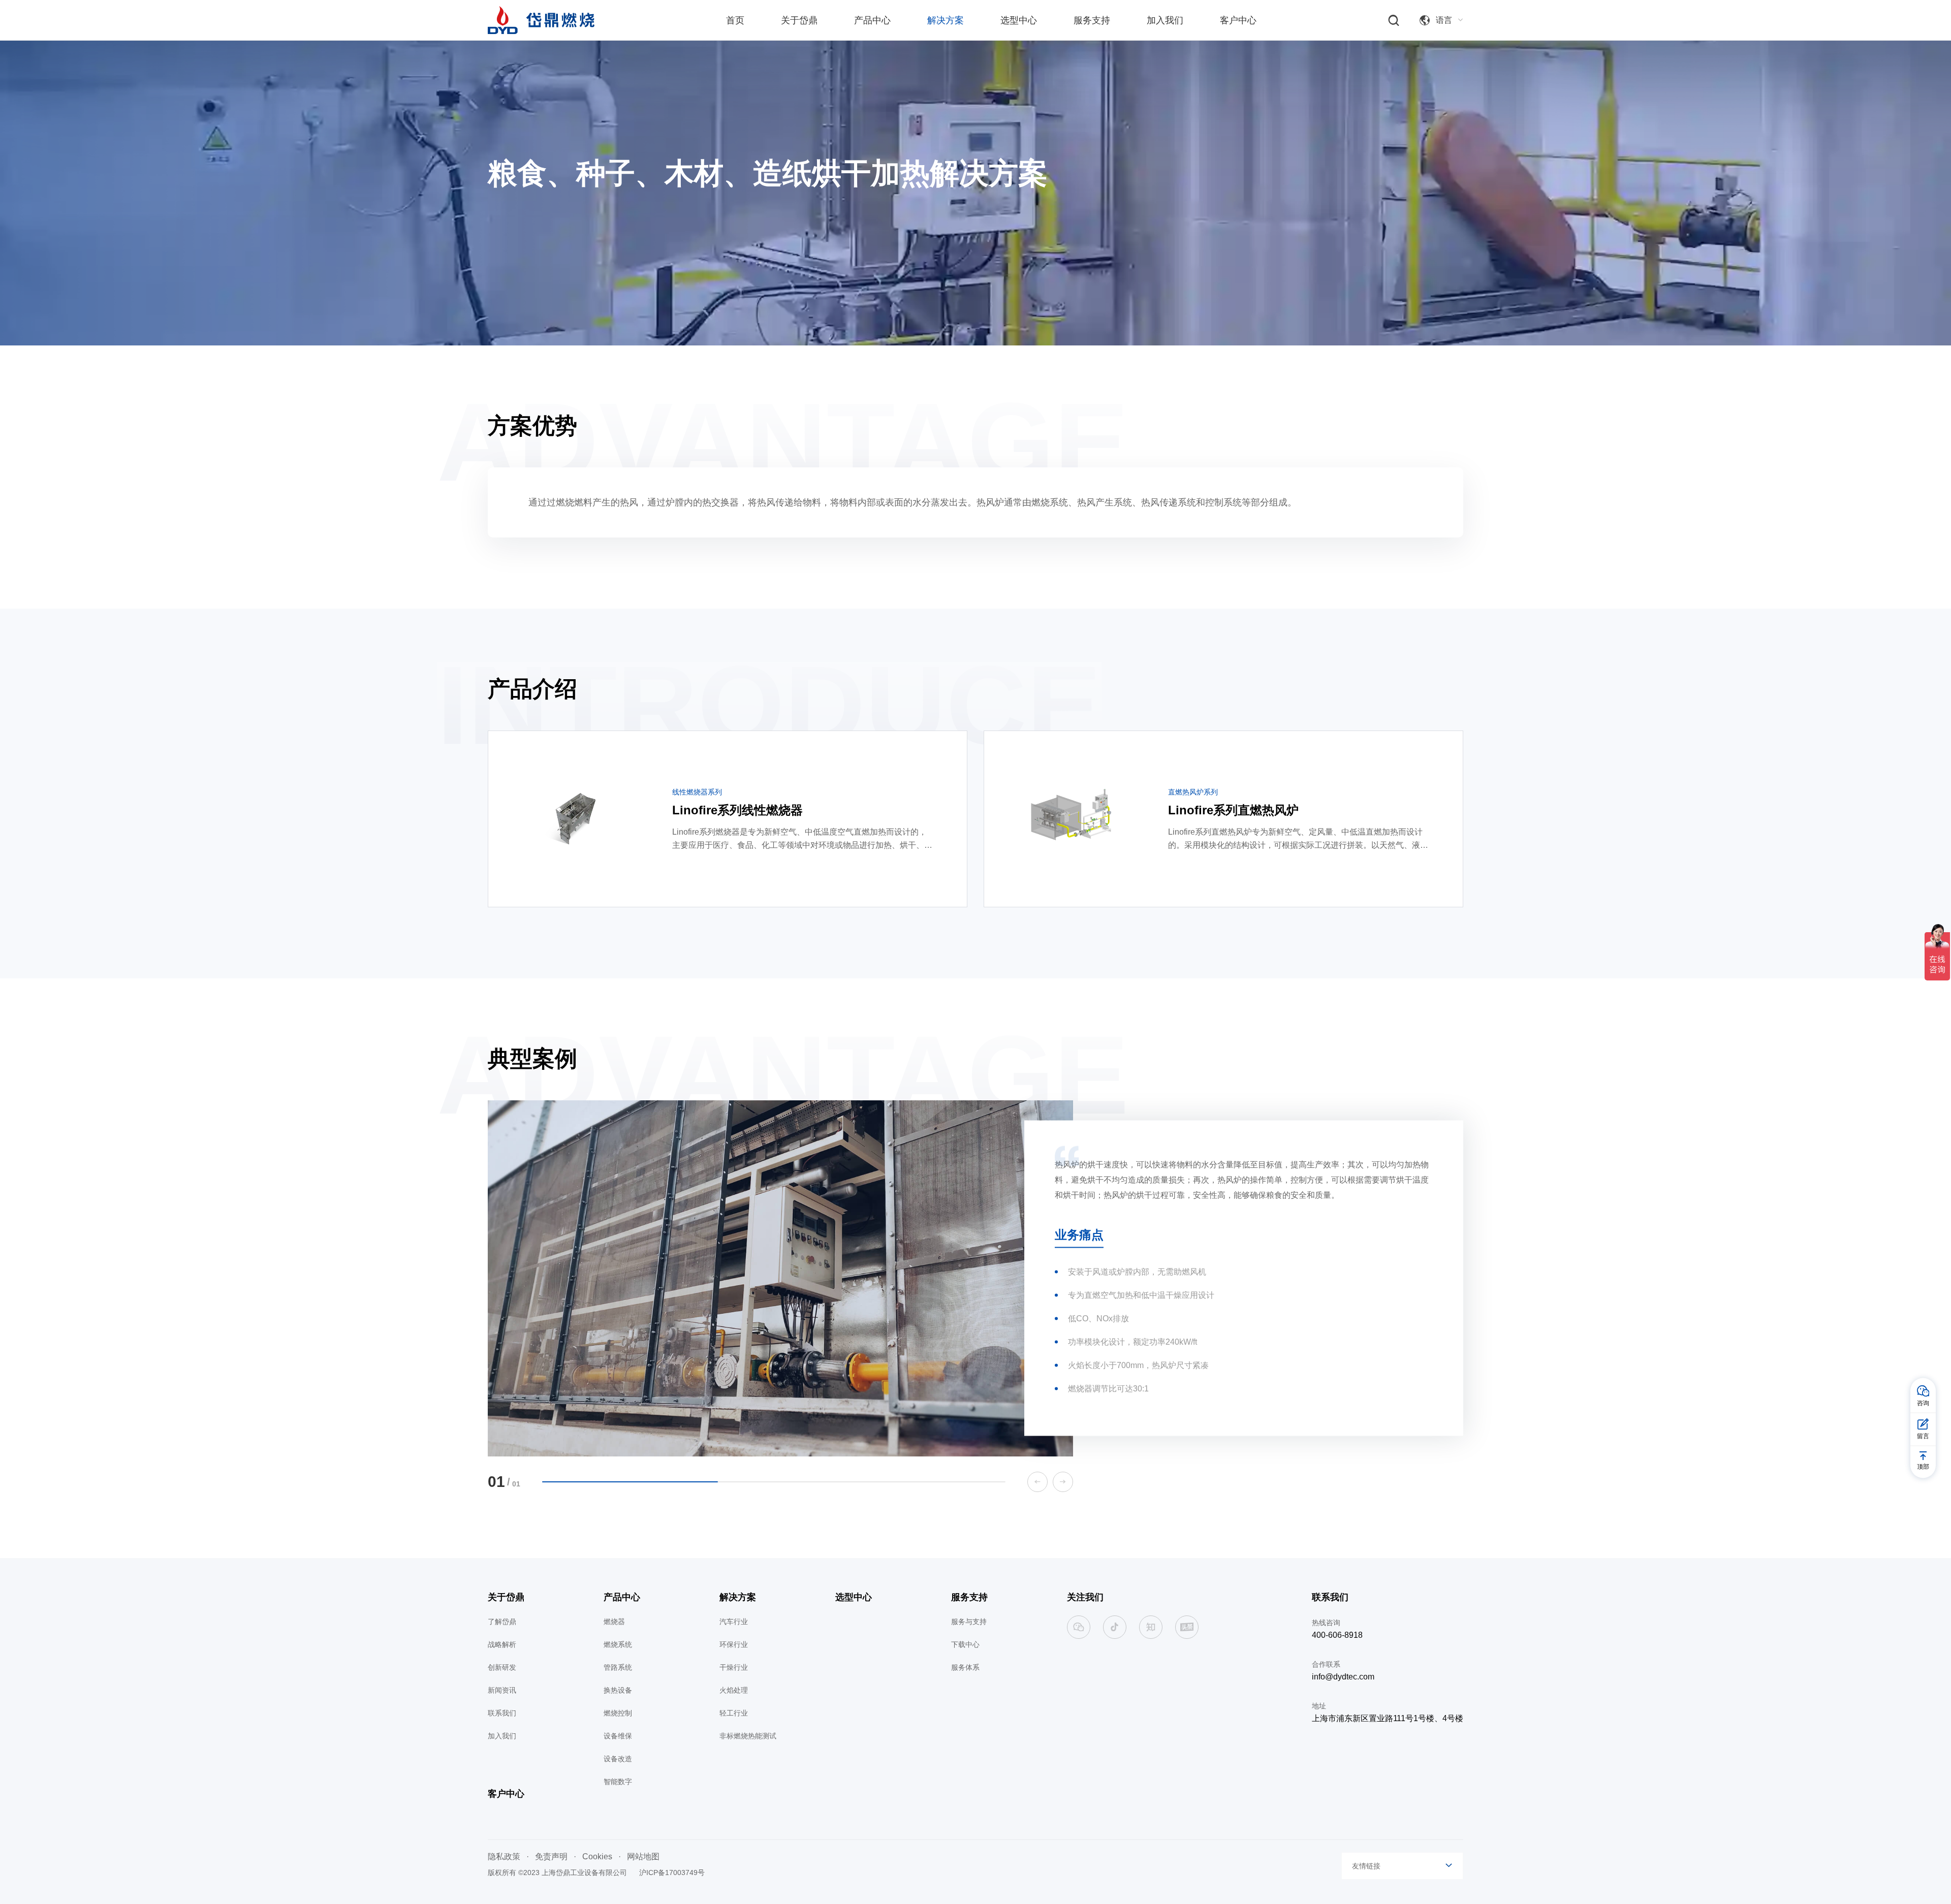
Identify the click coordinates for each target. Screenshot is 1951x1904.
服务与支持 (969, 1622)
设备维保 (618, 1736)
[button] (1037, 1482)
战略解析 (502, 1644)
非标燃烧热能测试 (748, 1736)
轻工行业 (734, 1713)
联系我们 (502, 1713)
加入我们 (502, 1736)
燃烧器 (614, 1622)
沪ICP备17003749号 (672, 1873)
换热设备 (618, 1690)
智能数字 (618, 1782)
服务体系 (965, 1667)
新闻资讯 (502, 1690)
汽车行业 (734, 1622)
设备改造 (618, 1759)
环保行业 (734, 1644)
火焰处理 (734, 1690)
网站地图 (643, 1857)
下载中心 (965, 1644)
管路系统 (618, 1667)
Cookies (597, 1857)
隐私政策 (504, 1857)
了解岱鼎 (502, 1622)
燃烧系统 (618, 1644)
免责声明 (551, 1857)
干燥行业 (734, 1667)
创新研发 (502, 1667)
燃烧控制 (618, 1713)
